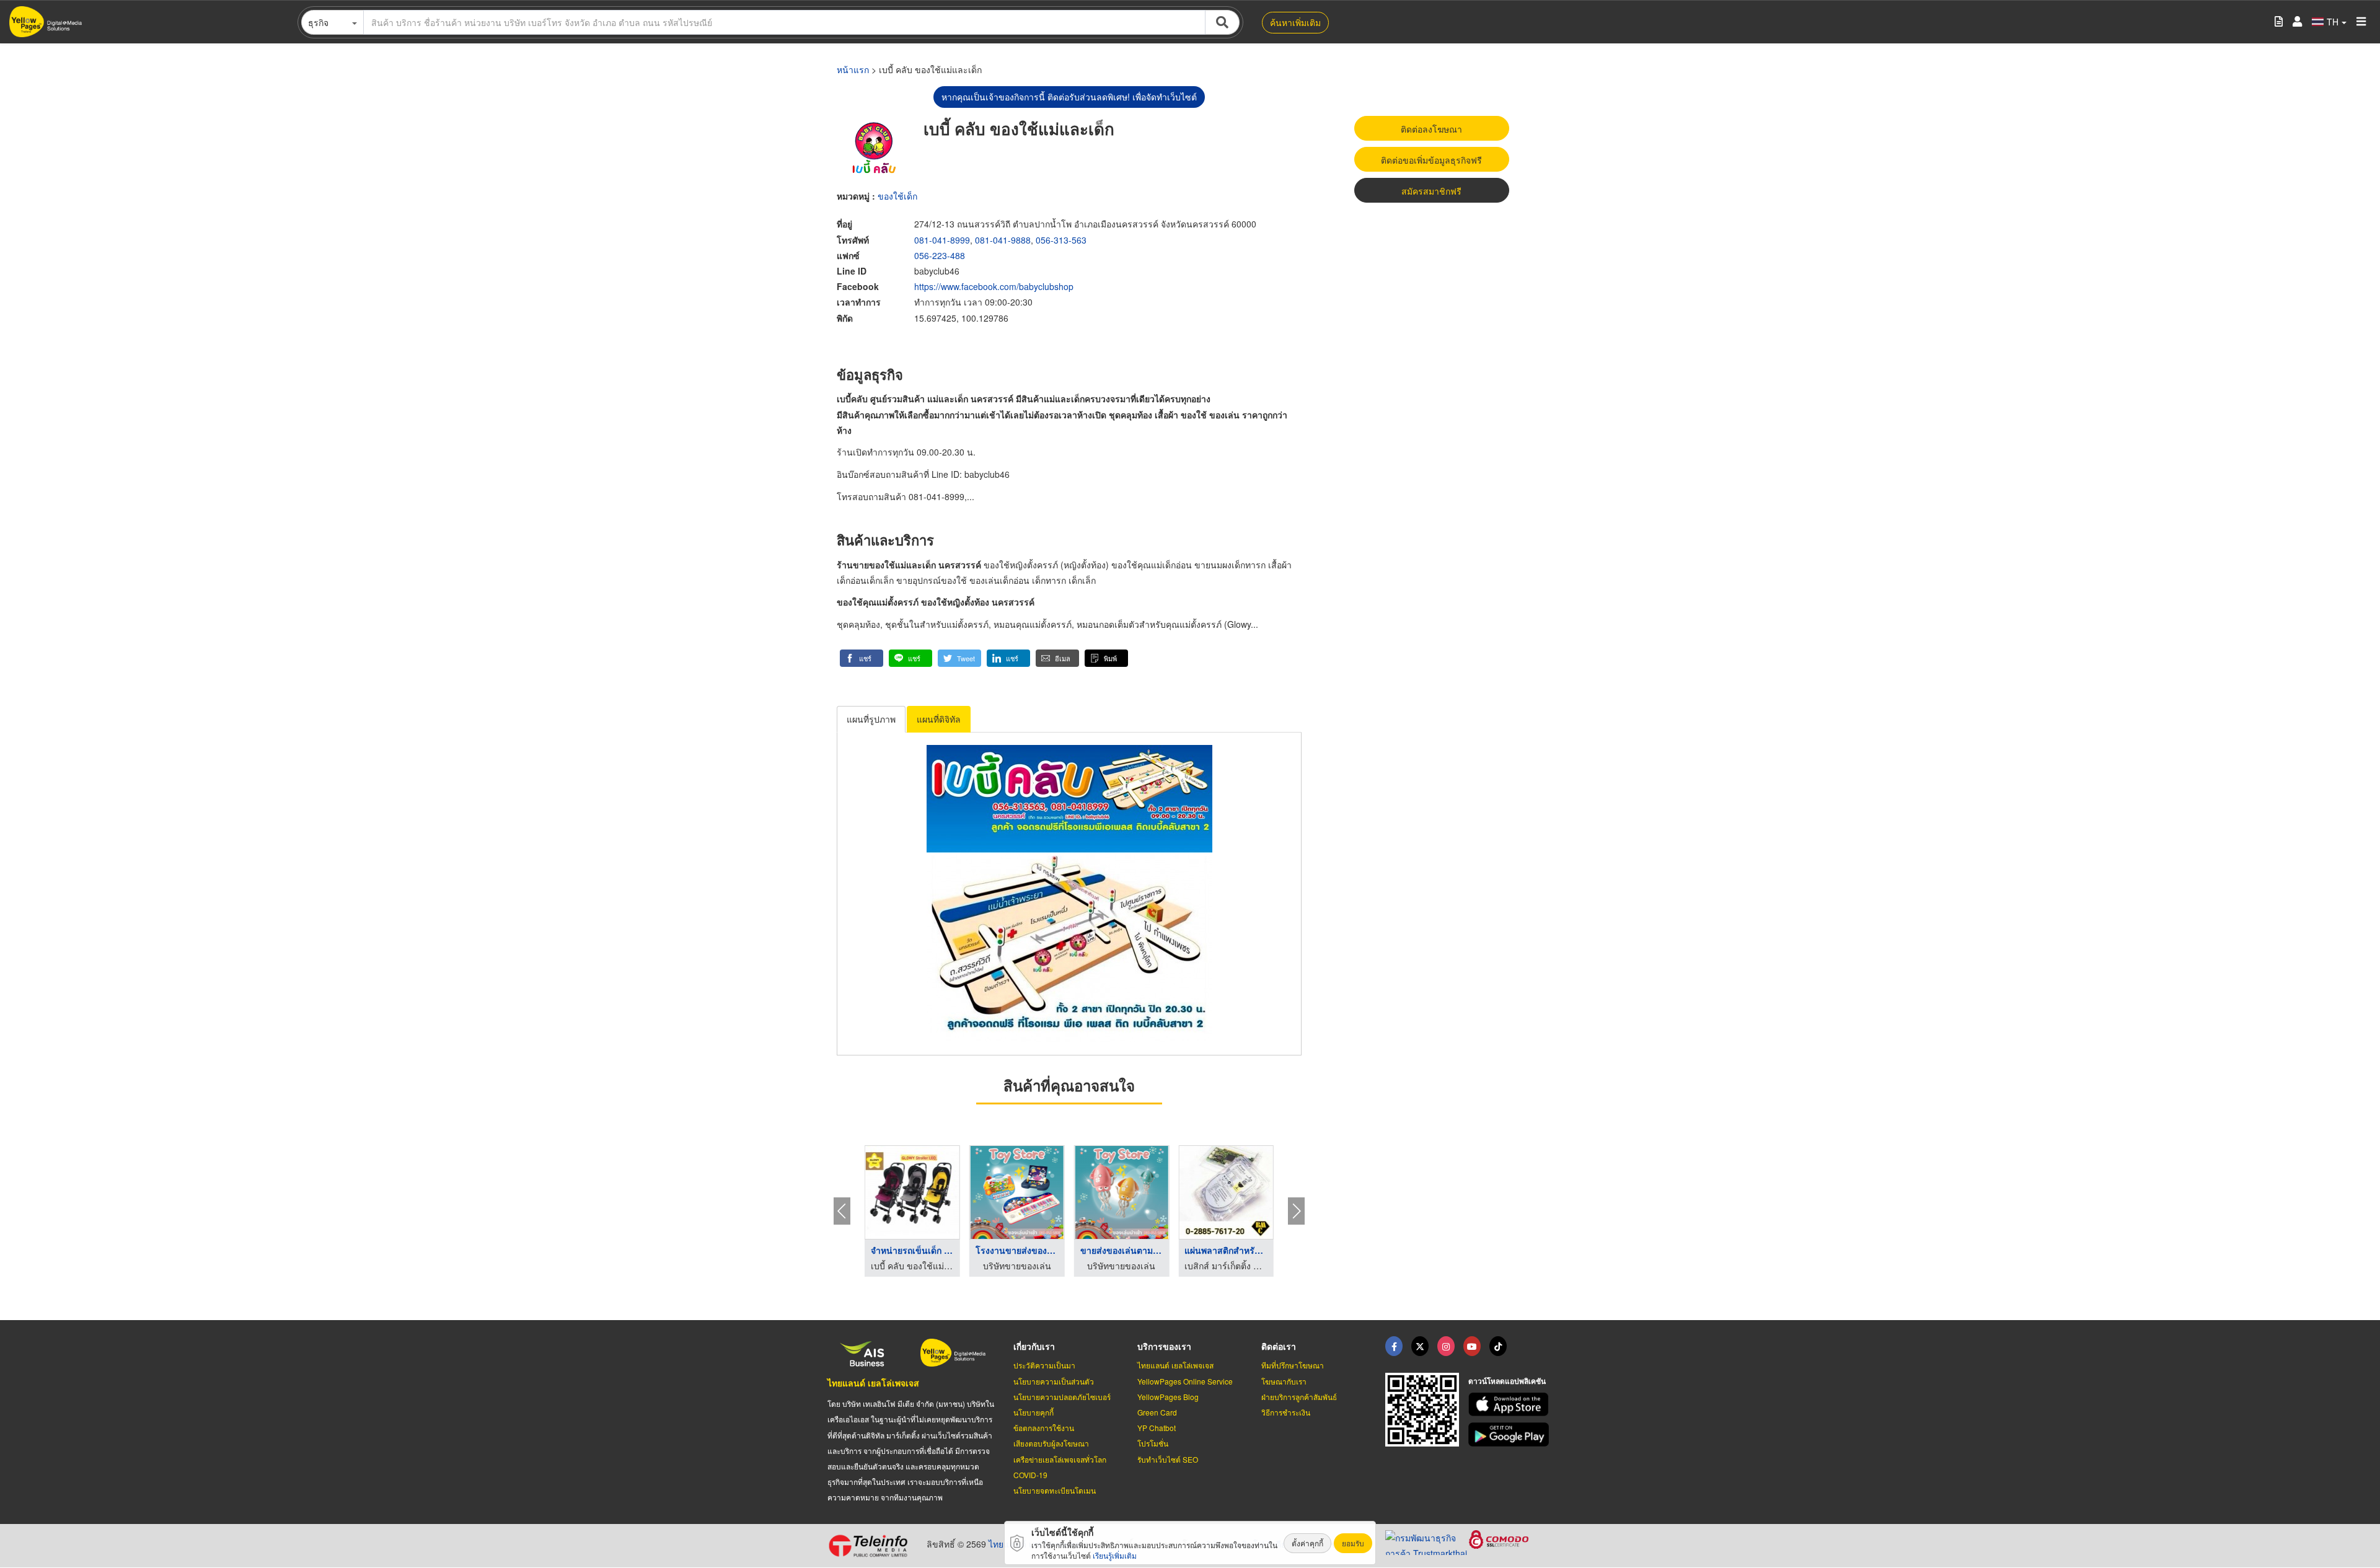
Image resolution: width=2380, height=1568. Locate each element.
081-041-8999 (942, 240)
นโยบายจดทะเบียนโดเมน (1055, 1490)
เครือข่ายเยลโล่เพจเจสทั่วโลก (1060, 1459)
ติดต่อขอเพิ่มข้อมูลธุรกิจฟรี (1431, 160)
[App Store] (1510, 1405)
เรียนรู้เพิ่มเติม (1115, 1555)
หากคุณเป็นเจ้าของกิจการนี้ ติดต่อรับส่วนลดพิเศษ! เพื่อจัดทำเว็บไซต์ (1069, 97)
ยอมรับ (1353, 1543)
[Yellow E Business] (1394, 1346)
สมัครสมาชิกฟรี (1431, 191)
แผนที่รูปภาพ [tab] (871, 719)
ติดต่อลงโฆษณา (1431, 129)
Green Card (1157, 1412)
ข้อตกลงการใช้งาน (1044, 1428)
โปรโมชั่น (1153, 1443)
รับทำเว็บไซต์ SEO (1168, 1459)
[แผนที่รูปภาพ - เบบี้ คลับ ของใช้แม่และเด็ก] (1069, 894)
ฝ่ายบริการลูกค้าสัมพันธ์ (1299, 1397)
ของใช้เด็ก (897, 196)
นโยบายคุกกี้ (1034, 1412)
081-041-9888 (1003, 240)
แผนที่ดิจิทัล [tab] (939, 719)
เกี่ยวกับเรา (1034, 1346)
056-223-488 (940, 255)
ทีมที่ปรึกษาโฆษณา (1293, 1365)
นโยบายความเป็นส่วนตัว (1054, 1381)
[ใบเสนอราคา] (2279, 22)
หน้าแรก (853, 69)
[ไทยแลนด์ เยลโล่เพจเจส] (1420, 1346)
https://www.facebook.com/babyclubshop (994, 286)
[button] (862, 658)
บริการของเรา (1164, 1346)
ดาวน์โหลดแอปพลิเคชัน (1507, 1381)
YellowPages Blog (1168, 1397)
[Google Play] (1510, 1434)
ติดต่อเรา (1279, 1346)
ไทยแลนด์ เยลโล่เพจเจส (873, 1383)
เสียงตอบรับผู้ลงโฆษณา (1051, 1443)
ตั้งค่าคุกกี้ (1307, 1543)
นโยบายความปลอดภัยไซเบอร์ (1062, 1397)
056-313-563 (1061, 240)
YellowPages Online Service (1185, 1381)
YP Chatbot (1157, 1428)
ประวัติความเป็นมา (1044, 1365)
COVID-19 (1030, 1475)
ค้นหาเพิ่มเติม (1295, 22)
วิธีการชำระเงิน (1286, 1412)
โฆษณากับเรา (1284, 1381)
